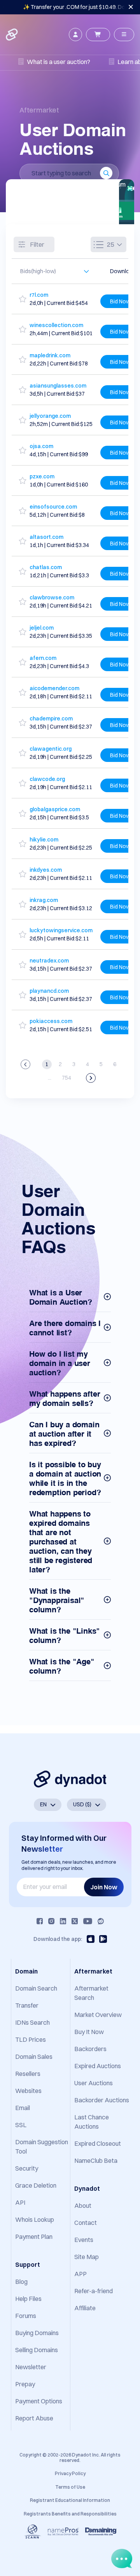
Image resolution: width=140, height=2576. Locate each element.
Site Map (87, 2257)
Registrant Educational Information (70, 2500)
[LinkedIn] (63, 1921)
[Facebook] (40, 1921)
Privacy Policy (70, 2473)
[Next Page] (91, 1078)
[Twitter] (75, 1921)
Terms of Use (70, 2487)
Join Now (104, 1887)
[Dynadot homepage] (12, 35)
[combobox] (51, 271)
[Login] (75, 35)
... (50, 1078)
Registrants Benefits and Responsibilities (70, 2514)
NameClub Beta (96, 2161)
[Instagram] (51, 1921)
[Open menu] (124, 35)
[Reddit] (101, 1921)
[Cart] (98, 35)
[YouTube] (88, 1921)
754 (66, 1078)
